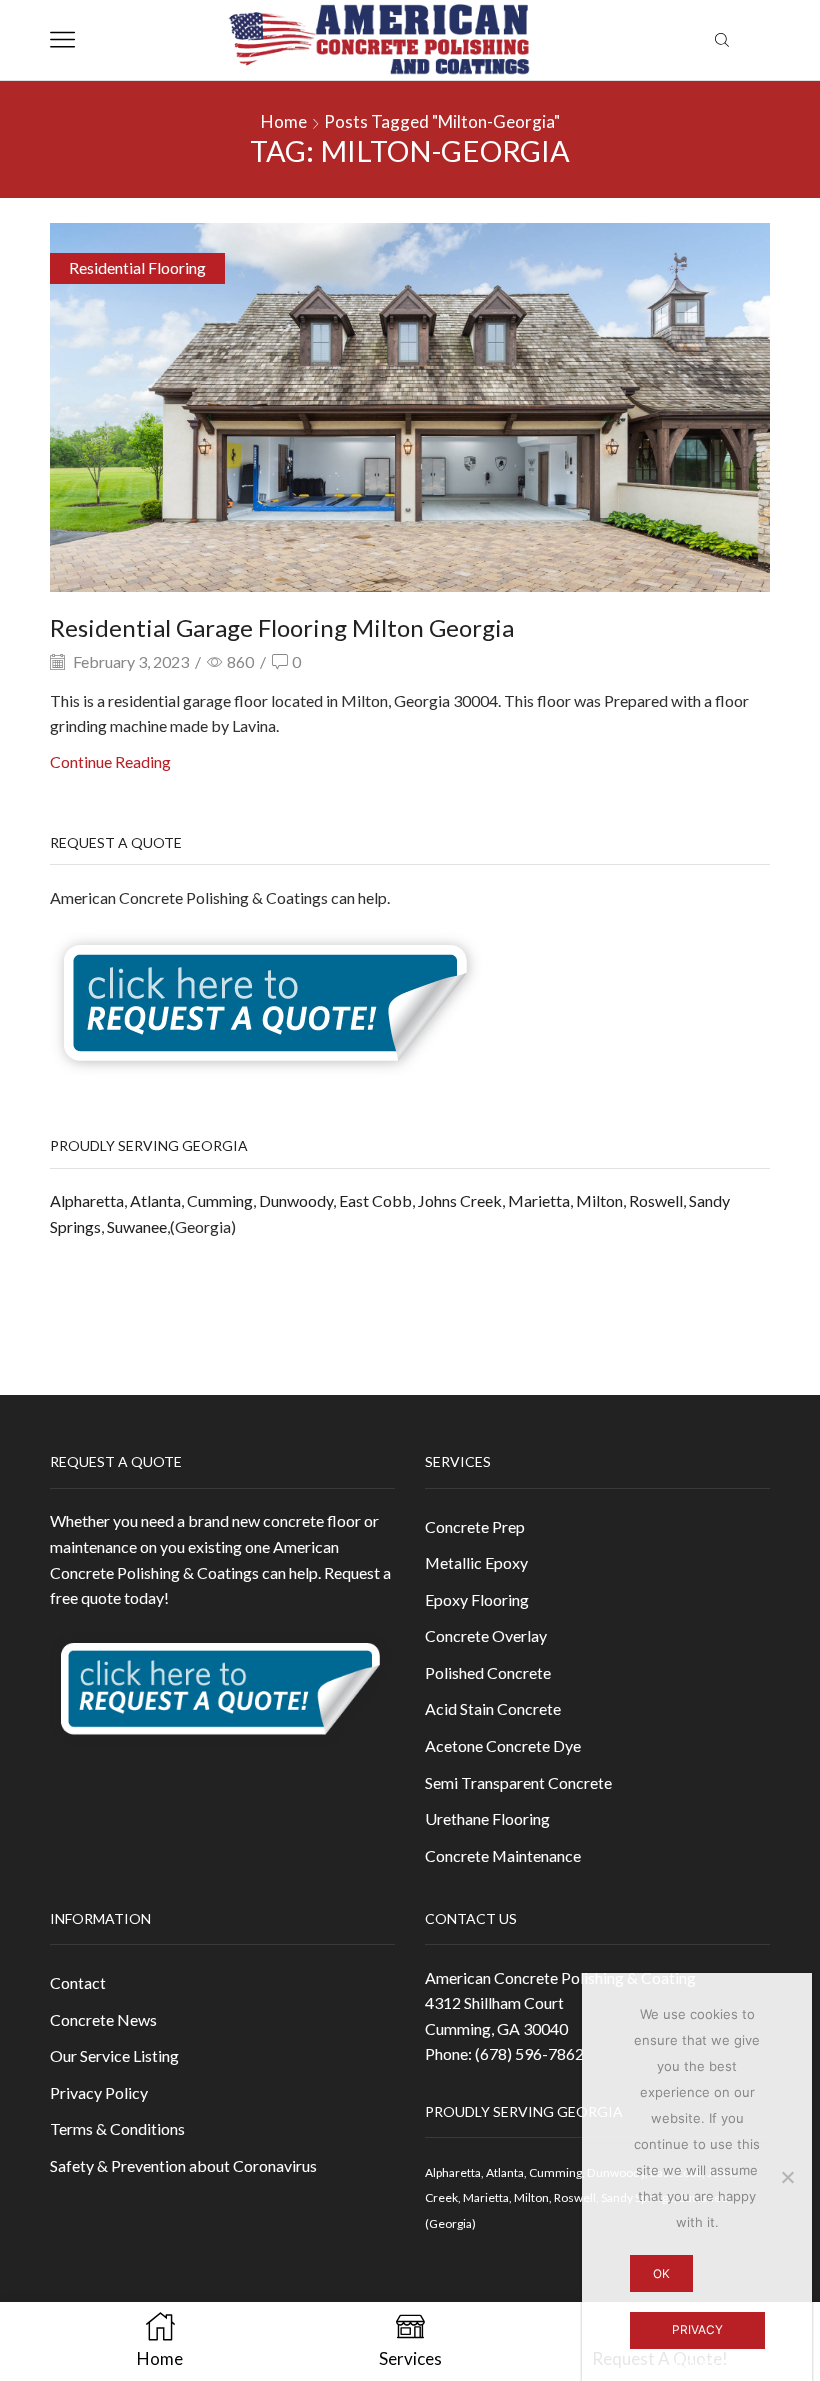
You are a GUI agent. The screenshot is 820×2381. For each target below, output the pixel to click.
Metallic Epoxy (476, 1562)
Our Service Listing (114, 2055)
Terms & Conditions (117, 2128)
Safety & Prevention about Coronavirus (183, 2165)
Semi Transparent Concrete (518, 1782)
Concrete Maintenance (503, 1855)
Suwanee (137, 1226)
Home (284, 121)
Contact (78, 1982)
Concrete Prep (475, 1526)
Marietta (539, 1200)
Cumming (220, 1200)
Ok (661, 2273)
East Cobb (375, 1200)
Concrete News (103, 2019)
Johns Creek (460, 1200)
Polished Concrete (488, 1672)
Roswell (656, 1200)
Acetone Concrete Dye (503, 1745)
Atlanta (155, 1200)
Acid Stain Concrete (493, 1708)
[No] (787, 2177)
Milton (599, 1200)
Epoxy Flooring (477, 1599)
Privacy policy (697, 2335)
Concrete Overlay (486, 1635)
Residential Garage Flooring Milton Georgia (282, 627)
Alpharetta (87, 1200)
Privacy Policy (99, 2092)
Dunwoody (296, 1200)
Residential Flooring (137, 267)
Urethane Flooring (487, 1818)
